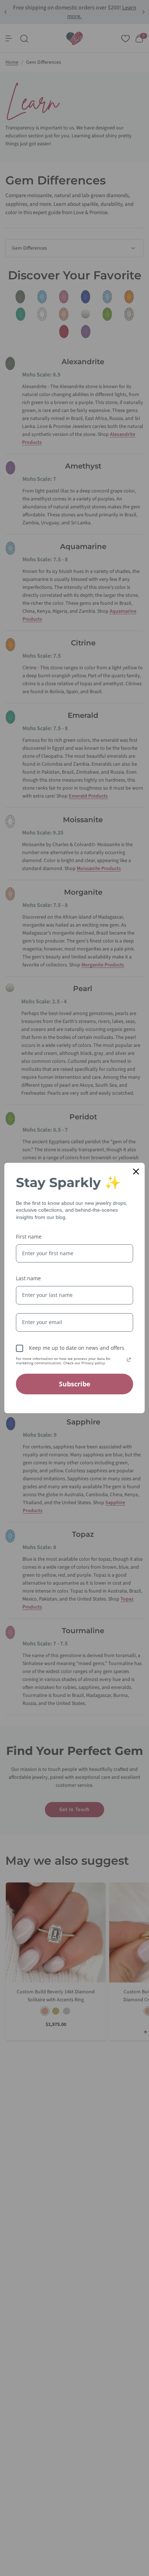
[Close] (136, 1172)
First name (29, 1237)
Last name (28, 1278)
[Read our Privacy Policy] (129, 1360)
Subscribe (75, 1384)
